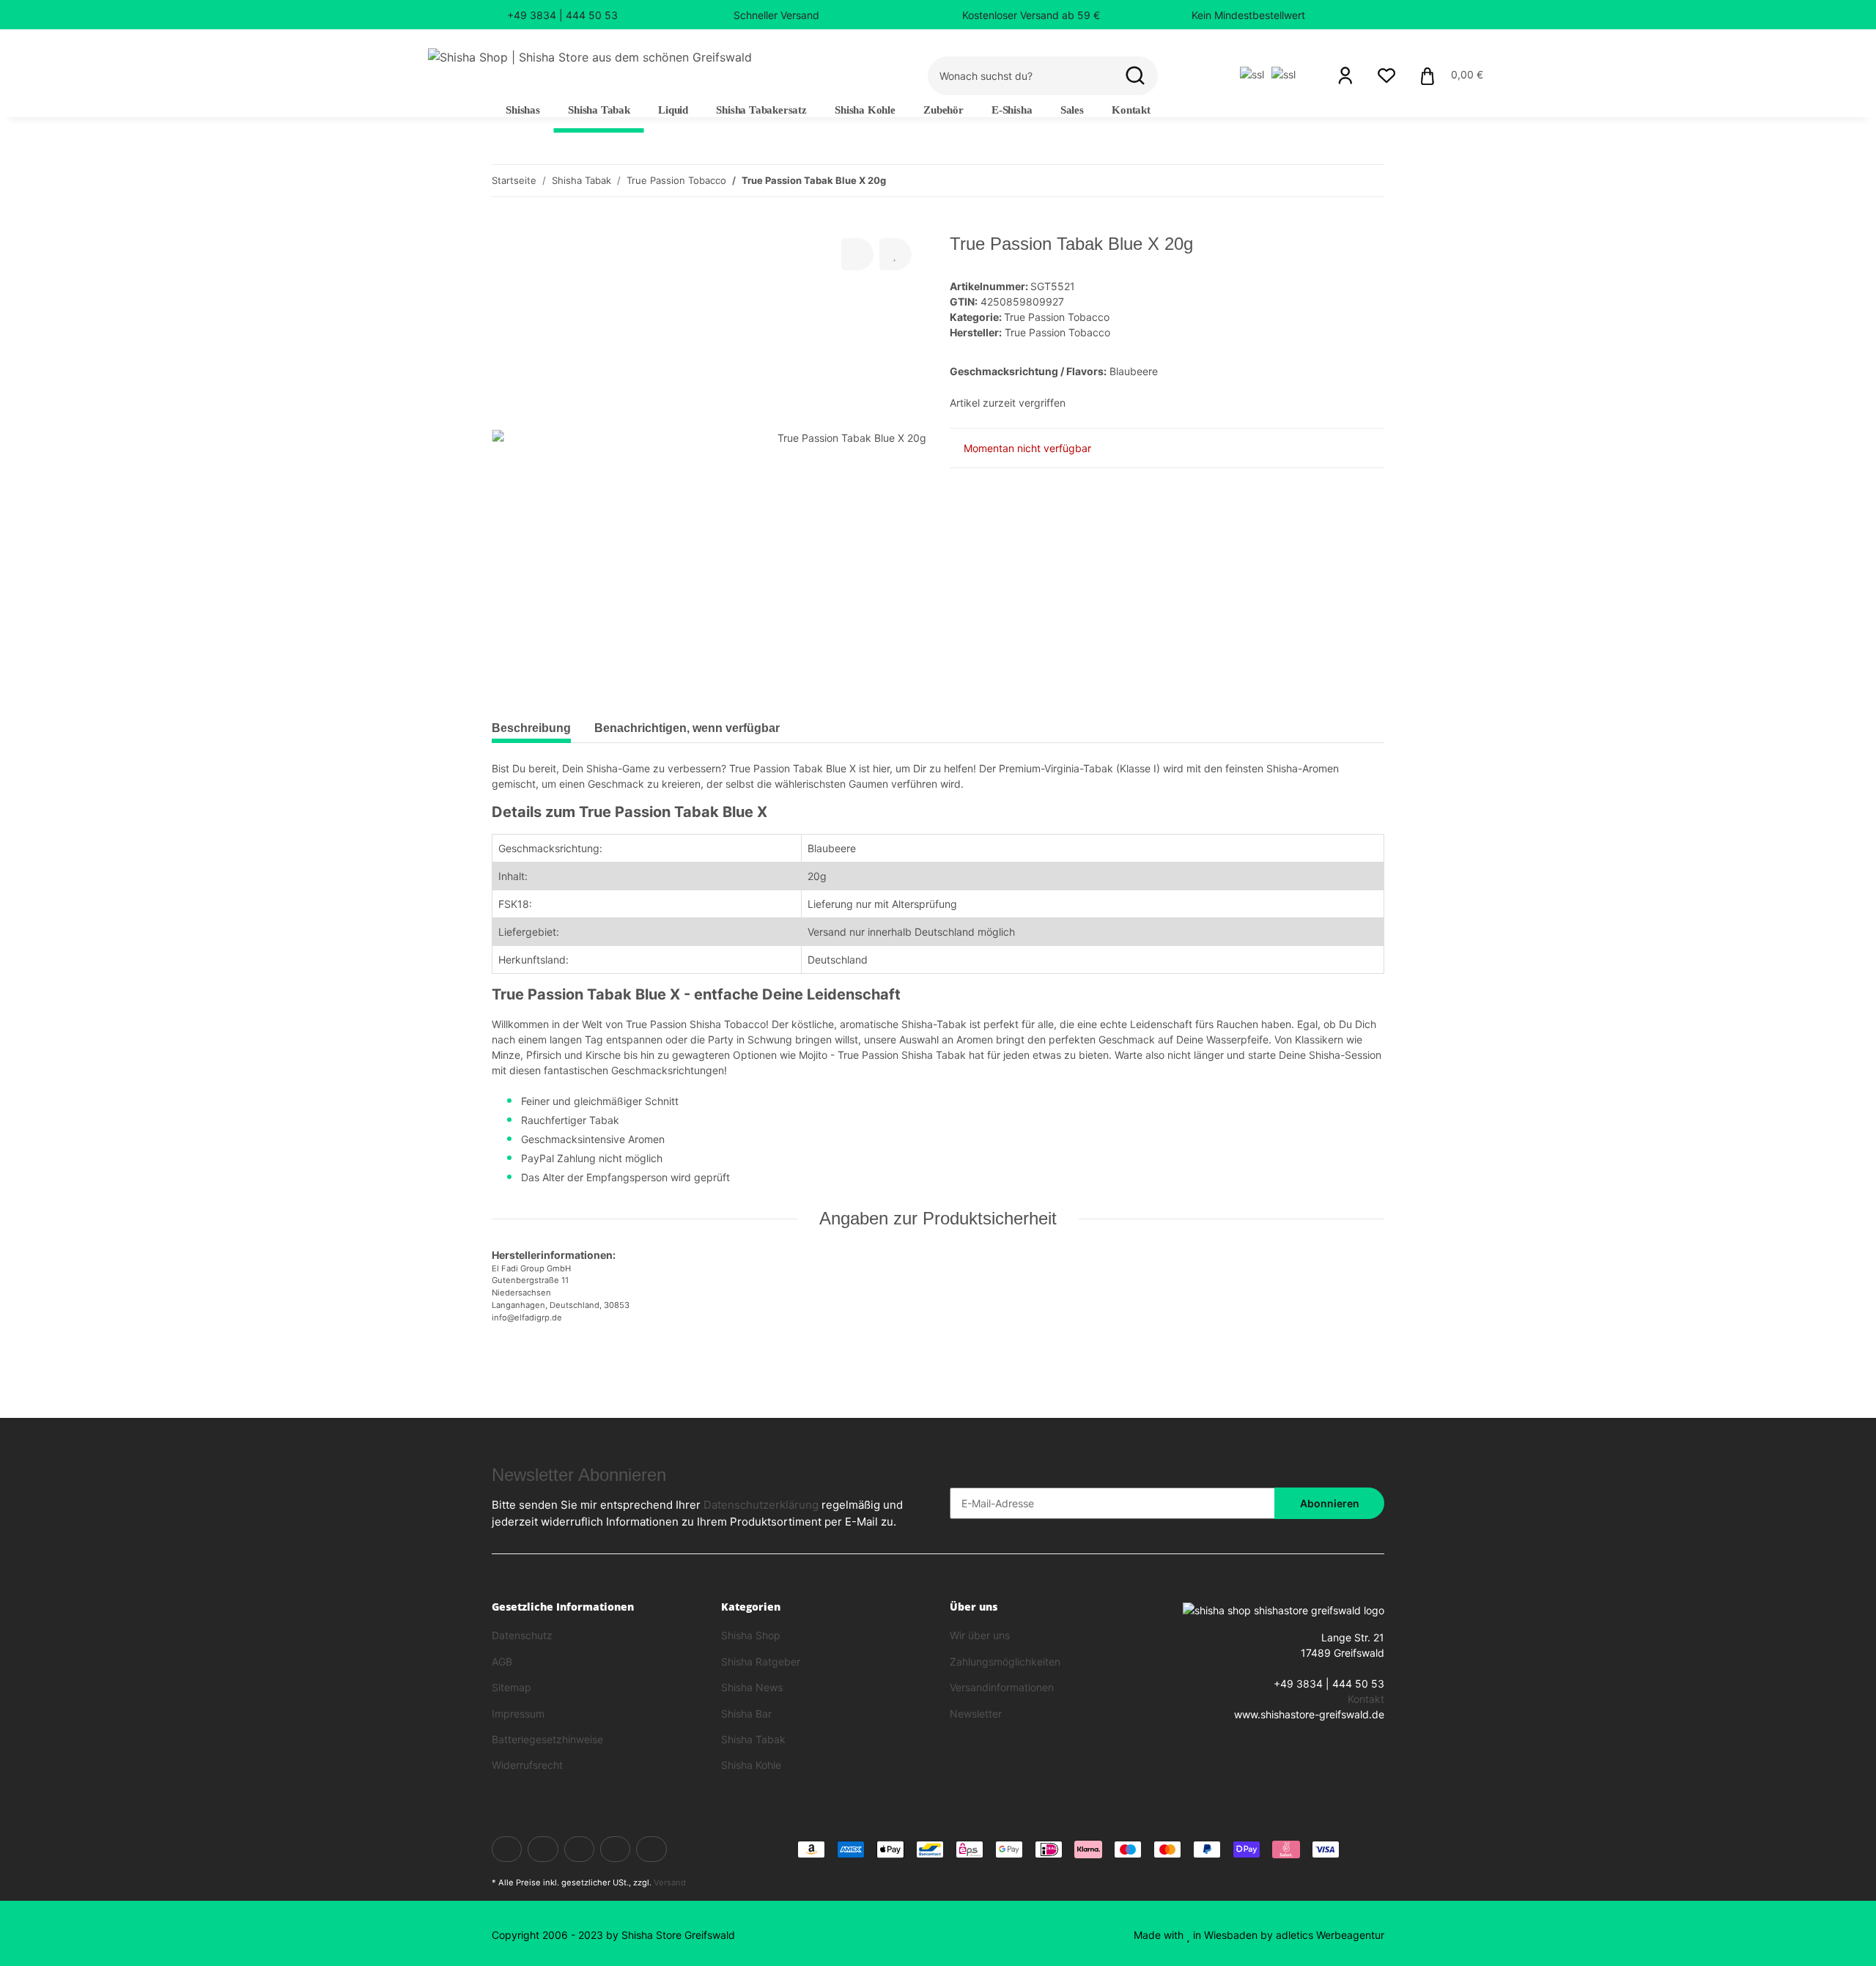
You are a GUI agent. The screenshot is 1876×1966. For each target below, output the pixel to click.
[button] (1345, 75)
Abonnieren (1330, 1503)
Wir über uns (980, 1635)
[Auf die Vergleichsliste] (857, 254)
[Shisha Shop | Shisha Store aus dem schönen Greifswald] (590, 57)
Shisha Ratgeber (761, 1662)
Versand (670, 1882)
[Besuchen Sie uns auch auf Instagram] (651, 1849)
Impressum (518, 1714)
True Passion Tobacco (1057, 317)
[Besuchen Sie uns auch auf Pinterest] (615, 1849)
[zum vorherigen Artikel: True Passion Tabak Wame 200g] (1337, 181)
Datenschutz (522, 1635)
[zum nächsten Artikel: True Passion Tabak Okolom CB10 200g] (1369, 181)
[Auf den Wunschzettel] (895, 254)
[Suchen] (1135, 76)
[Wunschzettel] (1386, 75)
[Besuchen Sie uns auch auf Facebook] (507, 1849)
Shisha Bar (746, 1714)
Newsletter (976, 1714)
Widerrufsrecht (527, 1765)
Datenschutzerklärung (761, 1505)
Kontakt (1131, 110)
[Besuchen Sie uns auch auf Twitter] (543, 1849)
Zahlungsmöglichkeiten (1005, 1662)
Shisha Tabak (753, 1739)
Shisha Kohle (751, 1765)
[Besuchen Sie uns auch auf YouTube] (579, 1849)
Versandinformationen (1002, 1687)
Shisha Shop (751, 1635)
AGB (502, 1662)
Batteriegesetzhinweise (547, 1739)
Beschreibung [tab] (531, 728)
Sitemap (512, 1687)
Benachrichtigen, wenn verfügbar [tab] (687, 728)
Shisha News (752, 1687)
